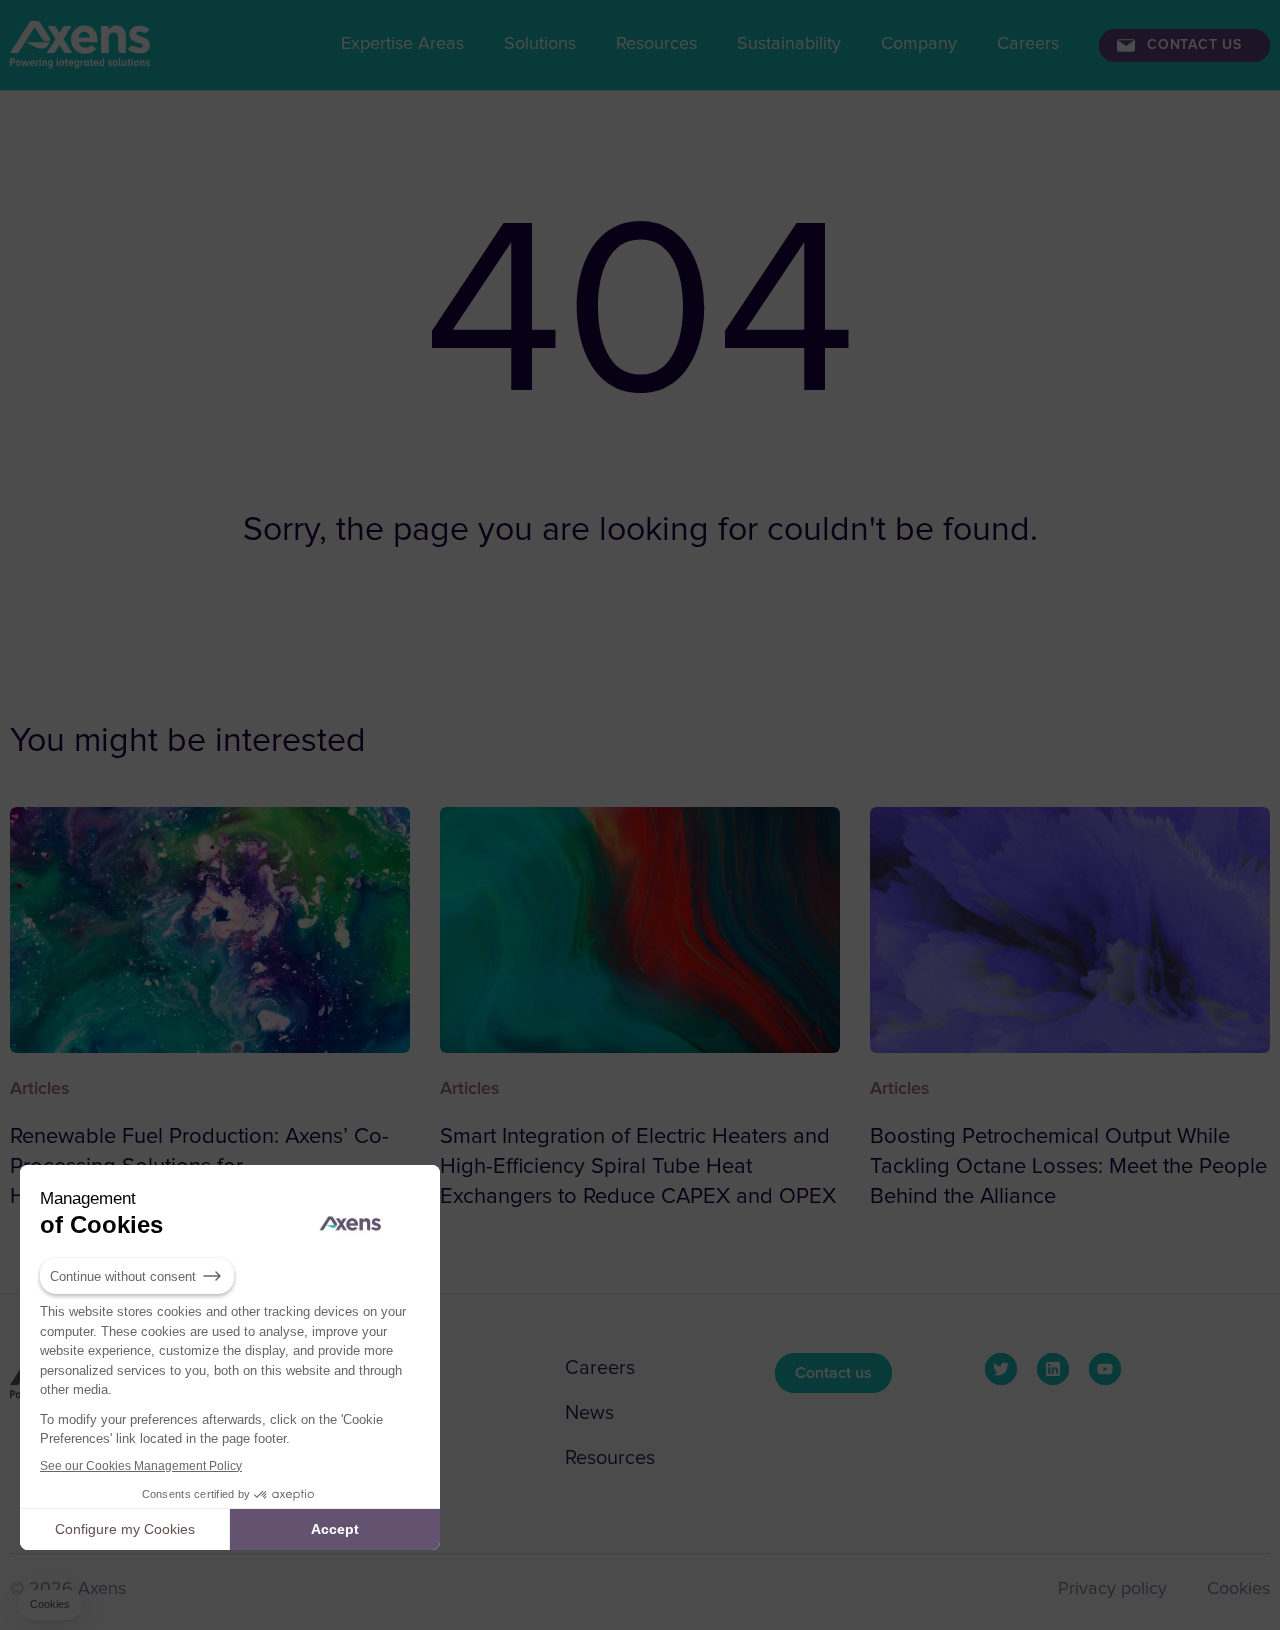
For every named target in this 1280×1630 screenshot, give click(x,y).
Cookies (1238, 1589)
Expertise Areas (402, 44)
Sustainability (789, 44)
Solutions (540, 44)
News (589, 1413)
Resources (656, 44)
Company (919, 44)
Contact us (1194, 45)
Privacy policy (1112, 1589)
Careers (1028, 44)
